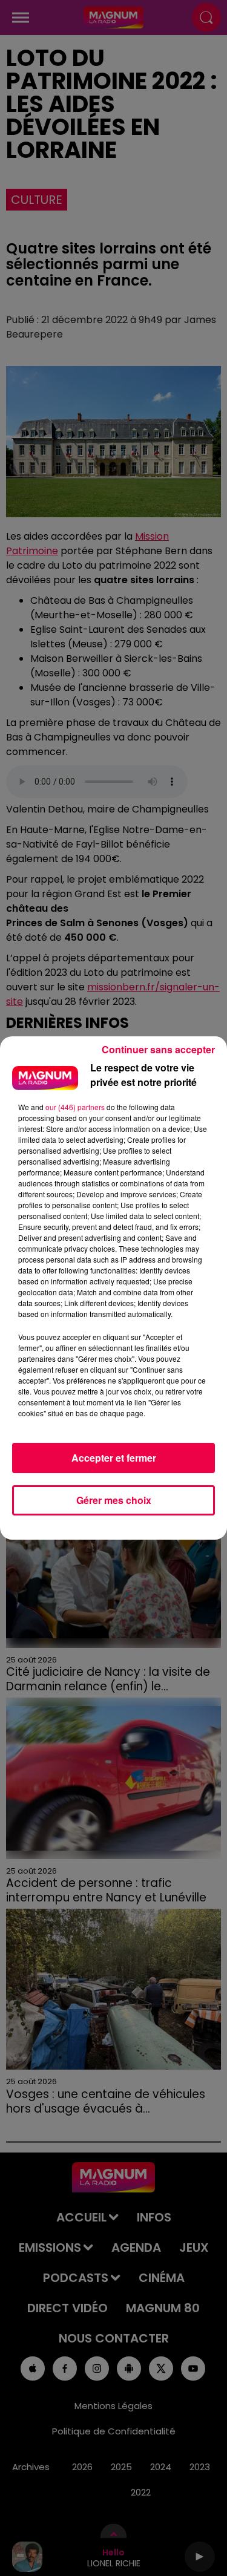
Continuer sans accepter (158, 1049)
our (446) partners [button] (75, 1107)
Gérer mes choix (114, 1500)
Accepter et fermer (114, 1458)
